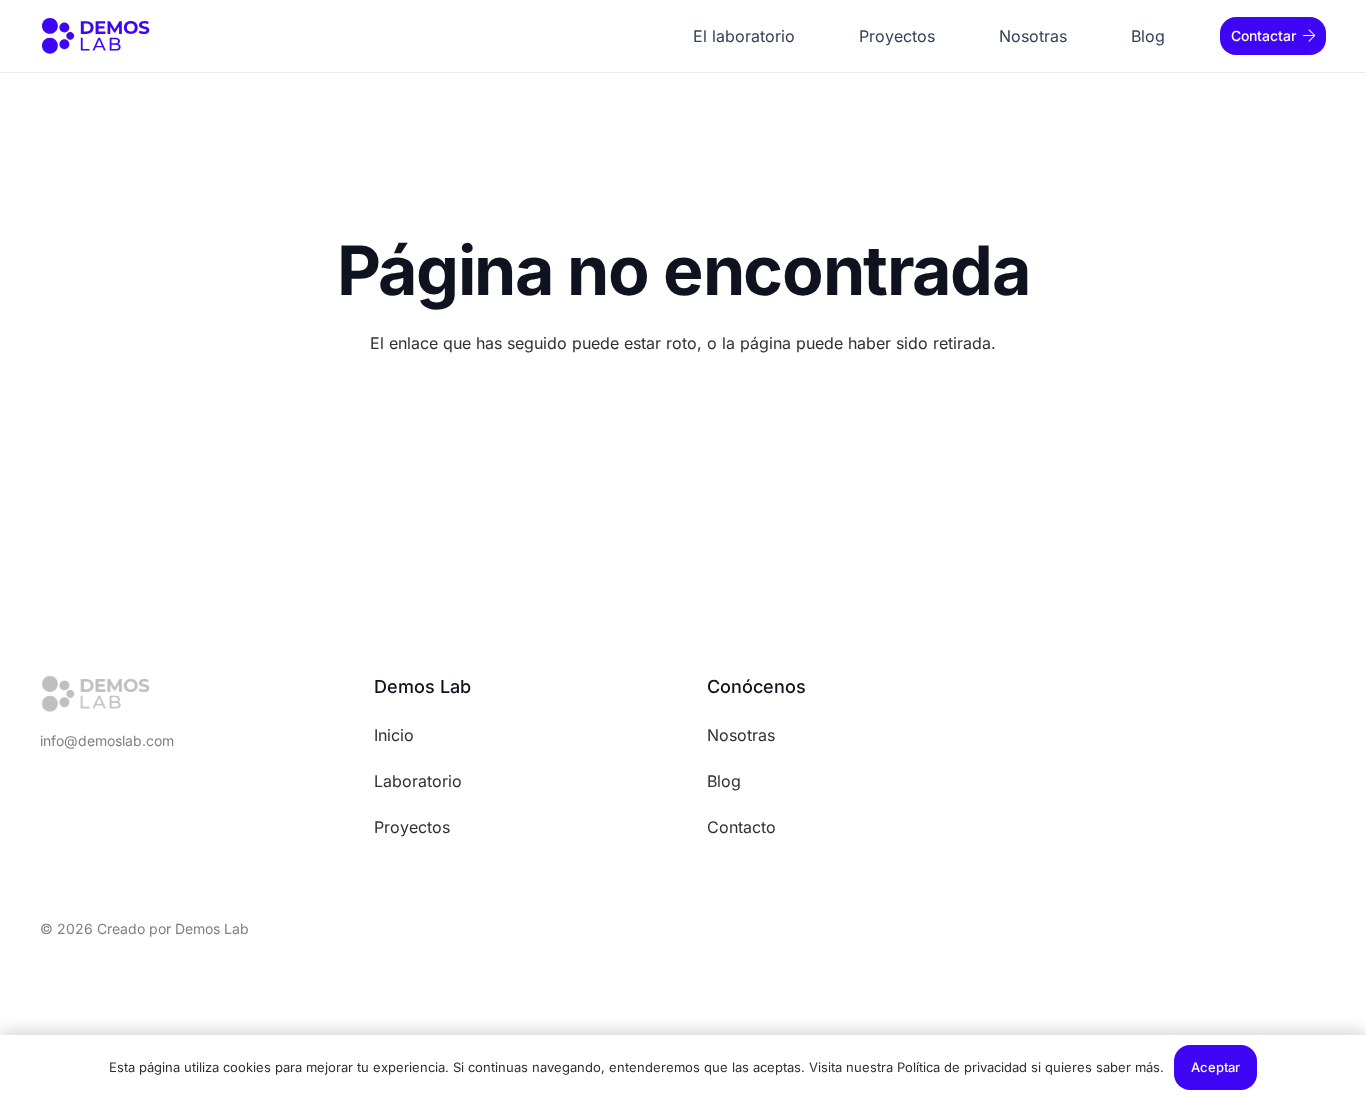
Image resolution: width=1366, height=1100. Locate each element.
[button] (945, 36)
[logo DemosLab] (95, 36)
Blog (724, 781)
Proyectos (412, 827)
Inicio (394, 735)
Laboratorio (418, 781)
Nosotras (741, 735)
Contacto (741, 827)
